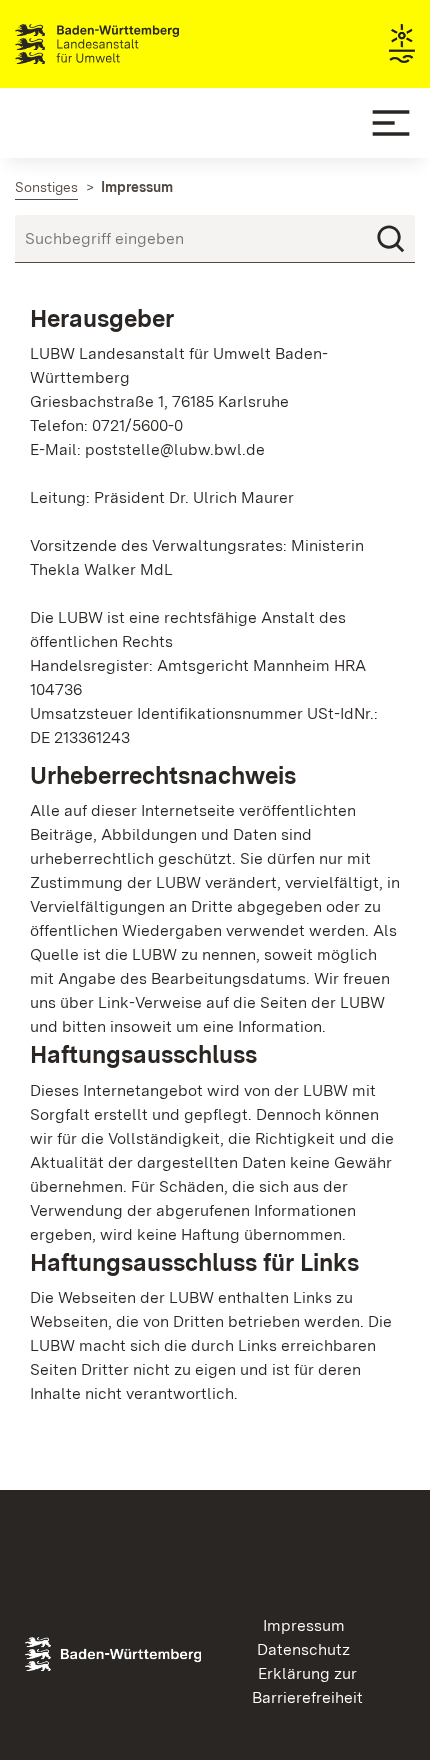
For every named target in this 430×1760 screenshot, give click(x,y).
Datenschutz (303, 1649)
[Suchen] (391, 239)
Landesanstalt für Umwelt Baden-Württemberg (132, 44)
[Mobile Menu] (391, 123)
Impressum (304, 1625)
